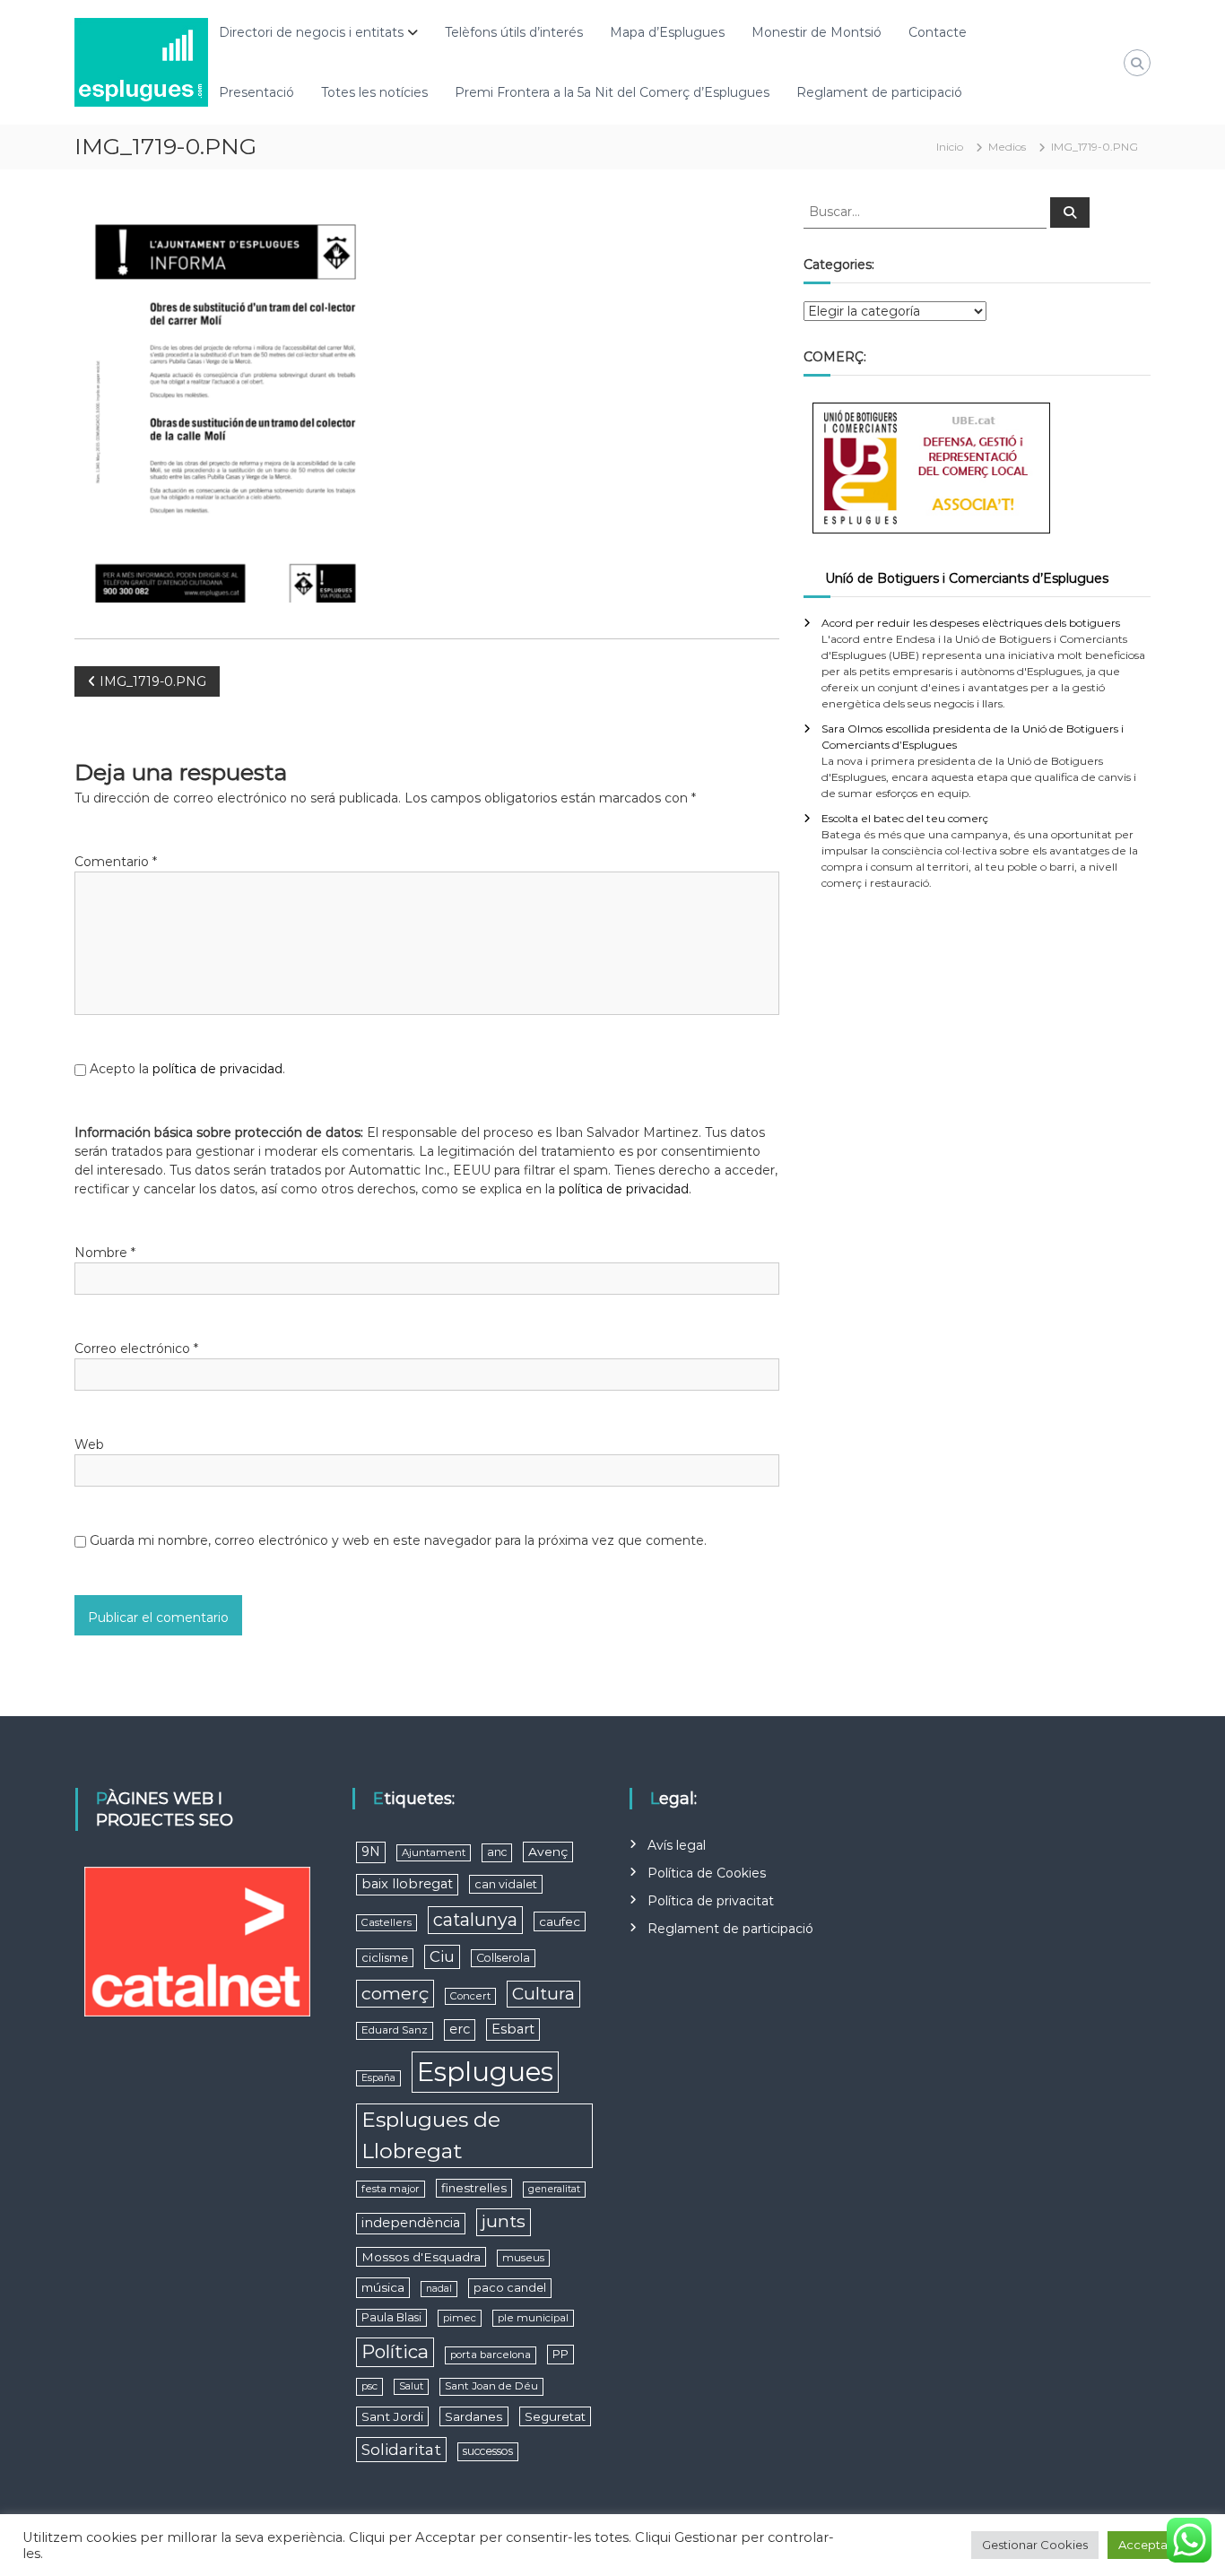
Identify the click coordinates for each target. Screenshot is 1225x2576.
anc (497, 1852)
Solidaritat (401, 2449)
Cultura (543, 1994)
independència (411, 2223)
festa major (391, 2189)
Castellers (387, 1922)
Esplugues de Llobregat (431, 2135)
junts (504, 2221)
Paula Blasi (391, 2317)
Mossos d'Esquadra (421, 2257)
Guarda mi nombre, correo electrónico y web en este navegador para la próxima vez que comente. (398, 1540)
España (378, 2078)
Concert (470, 1996)
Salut (411, 2386)
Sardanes (474, 2416)
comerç (395, 1993)
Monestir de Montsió (817, 32)
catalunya (475, 1920)
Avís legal (677, 1845)
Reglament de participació (879, 92)
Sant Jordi (392, 2416)
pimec (460, 2318)
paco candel (510, 2288)
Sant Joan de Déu (491, 2386)
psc (369, 2386)
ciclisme (385, 1958)
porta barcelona (491, 2355)
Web (89, 1444)
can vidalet (506, 1884)
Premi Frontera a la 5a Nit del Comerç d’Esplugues (612, 92)
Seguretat (555, 2416)
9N (371, 1852)
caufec (560, 1921)
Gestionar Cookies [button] (1035, 2545)
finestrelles (474, 2188)
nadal (439, 2289)
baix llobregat (407, 1884)
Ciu (442, 1956)
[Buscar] (1070, 212)
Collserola (503, 1958)
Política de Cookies (707, 1873)
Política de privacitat (711, 1901)
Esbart (513, 2029)
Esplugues (485, 2072)
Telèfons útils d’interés (514, 32)
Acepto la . (187, 1069)
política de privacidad (217, 1069)
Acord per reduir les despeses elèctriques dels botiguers (971, 623)
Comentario (116, 862)
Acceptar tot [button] (1155, 2545)
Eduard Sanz (395, 2030)
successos (488, 2451)
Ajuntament (434, 1852)
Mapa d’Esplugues (667, 32)
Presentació (256, 92)
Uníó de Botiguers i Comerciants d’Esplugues (967, 578)
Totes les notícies (374, 92)
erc (460, 2029)
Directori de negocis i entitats (311, 32)
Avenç (548, 1852)
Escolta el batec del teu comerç (905, 818)
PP (560, 2354)
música (383, 2287)
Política (395, 2351)
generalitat (554, 2189)
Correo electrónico (136, 1349)
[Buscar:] (927, 211)
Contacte (938, 32)
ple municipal (533, 2318)
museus (523, 2258)
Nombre (105, 1253)
